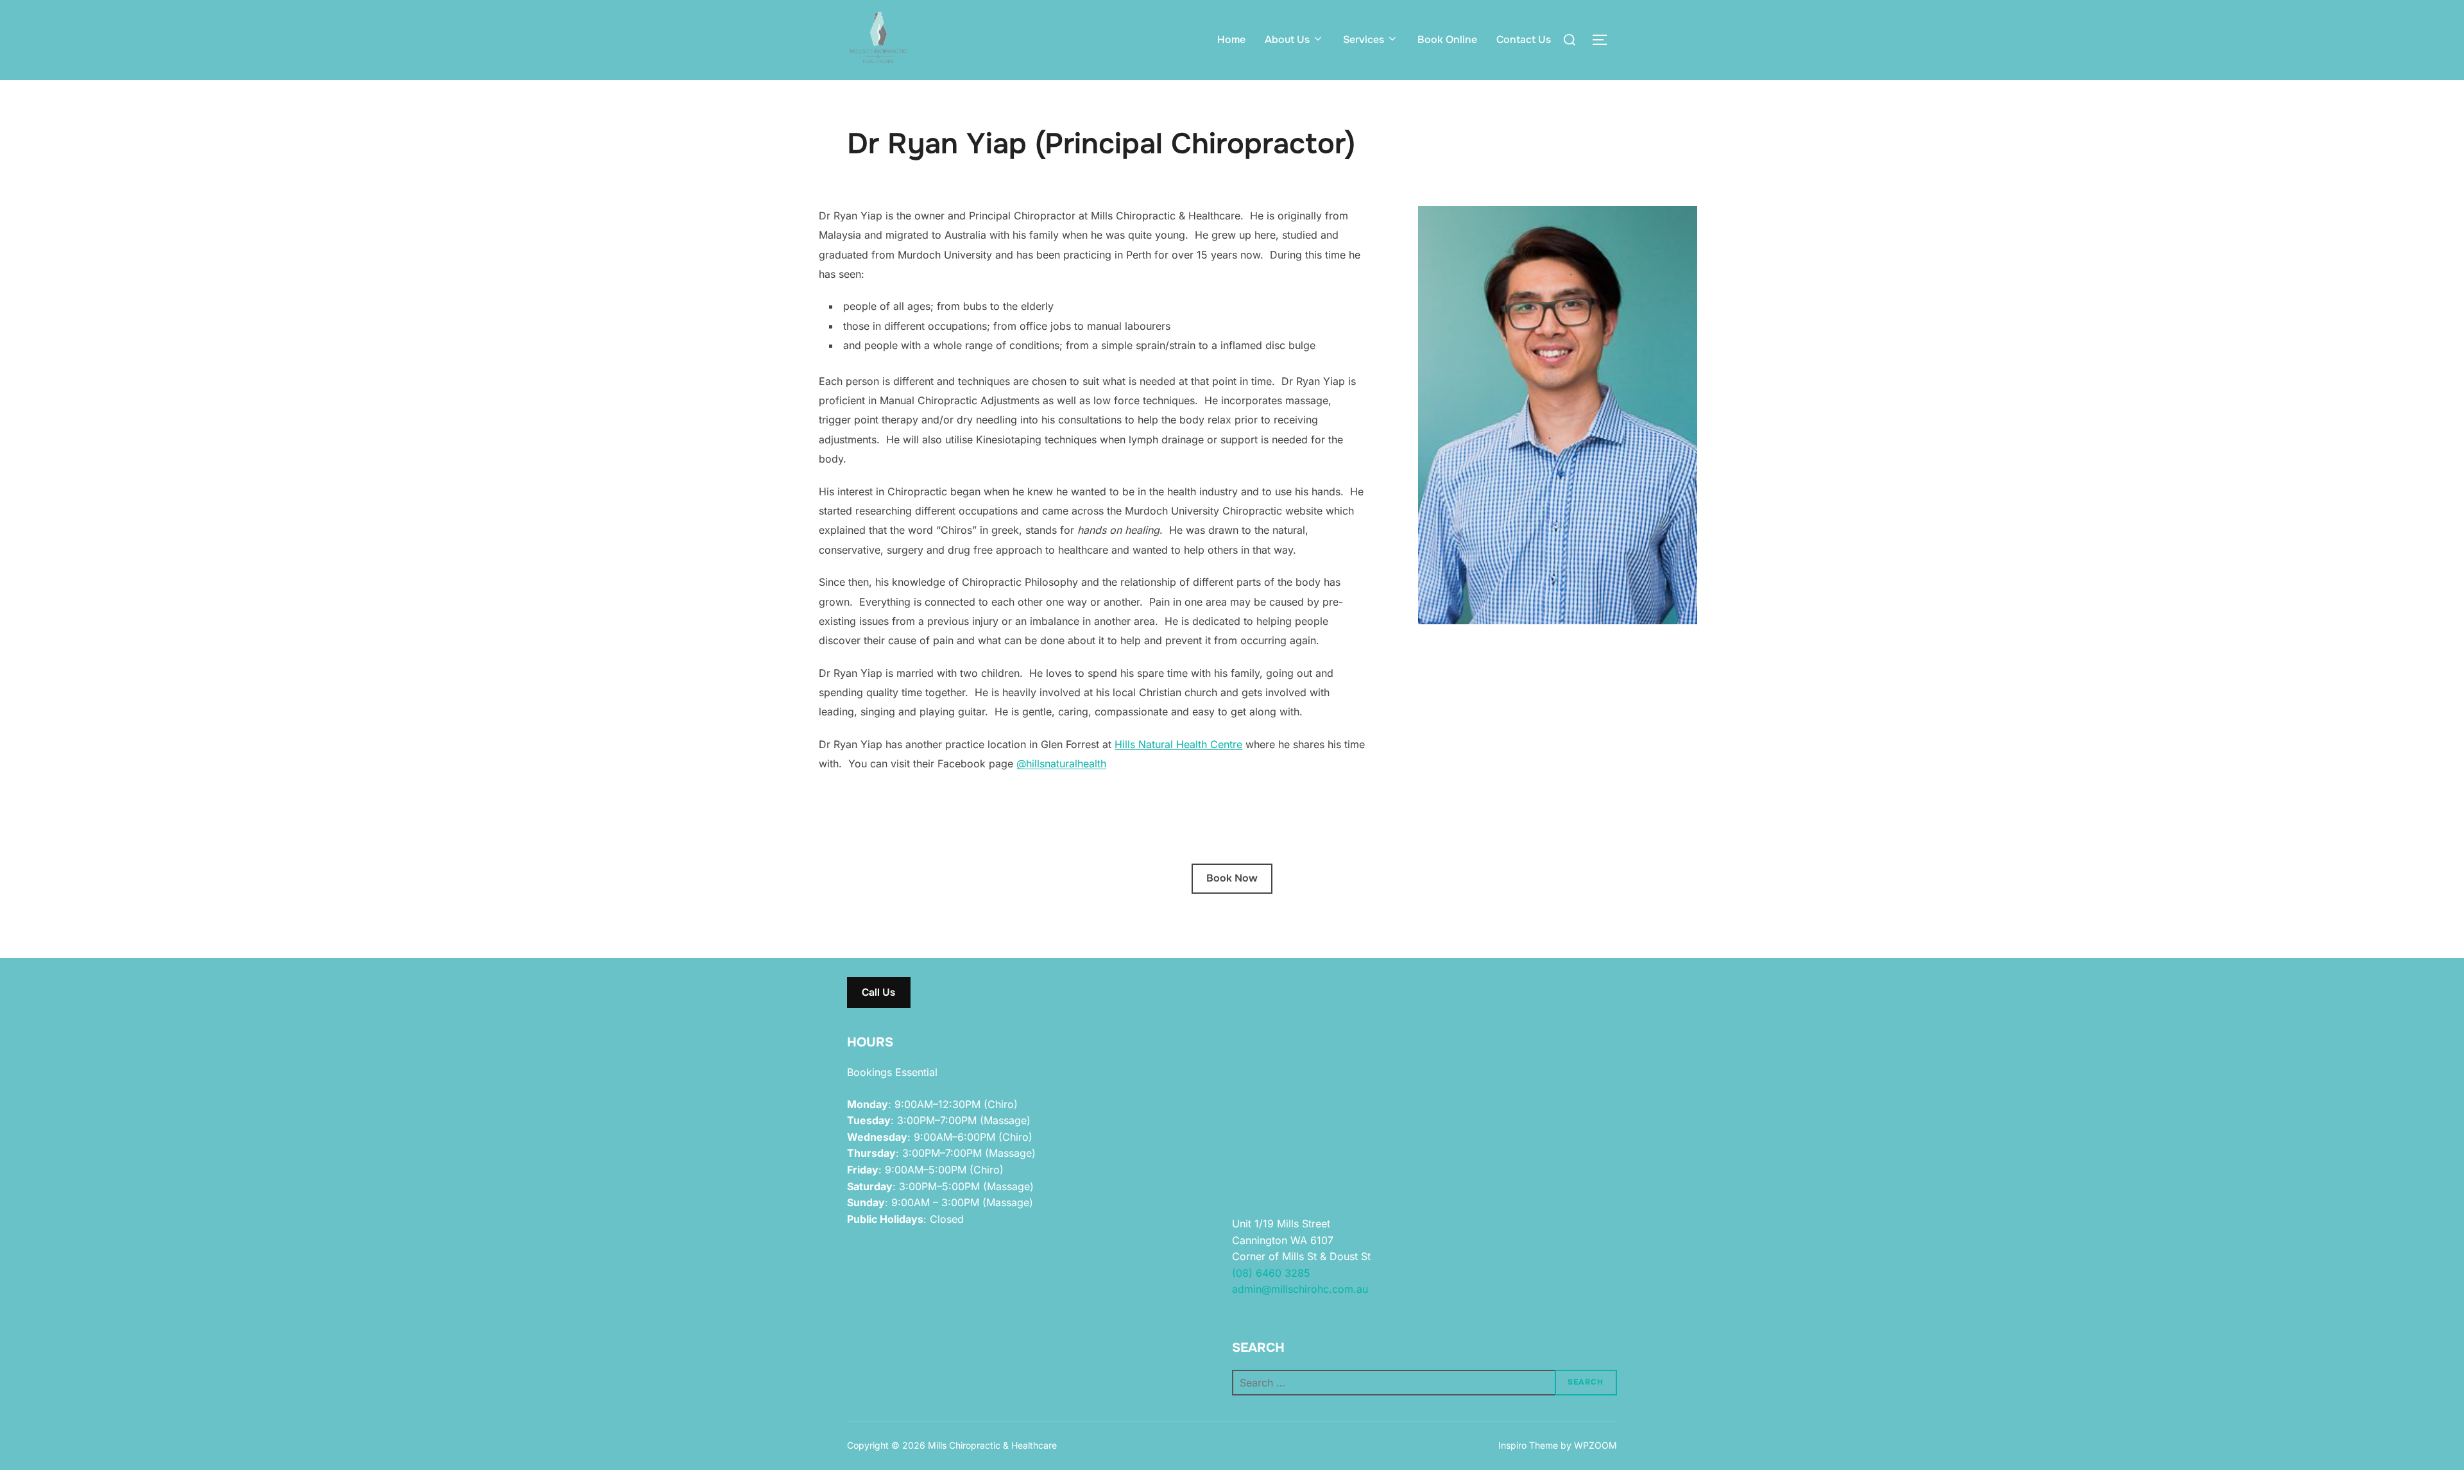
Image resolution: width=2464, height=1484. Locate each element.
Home (1231, 39)
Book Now (1232, 878)
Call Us (878, 992)
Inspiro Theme (1528, 1445)
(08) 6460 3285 (1271, 1273)
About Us (1287, 39)
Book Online (1447, 39)
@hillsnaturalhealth (1061, 763)
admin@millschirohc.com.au (1300, 1289)
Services (1364, 39)
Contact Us (1524, 39)
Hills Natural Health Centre (1178, 744)
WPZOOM (1596, 1445)
